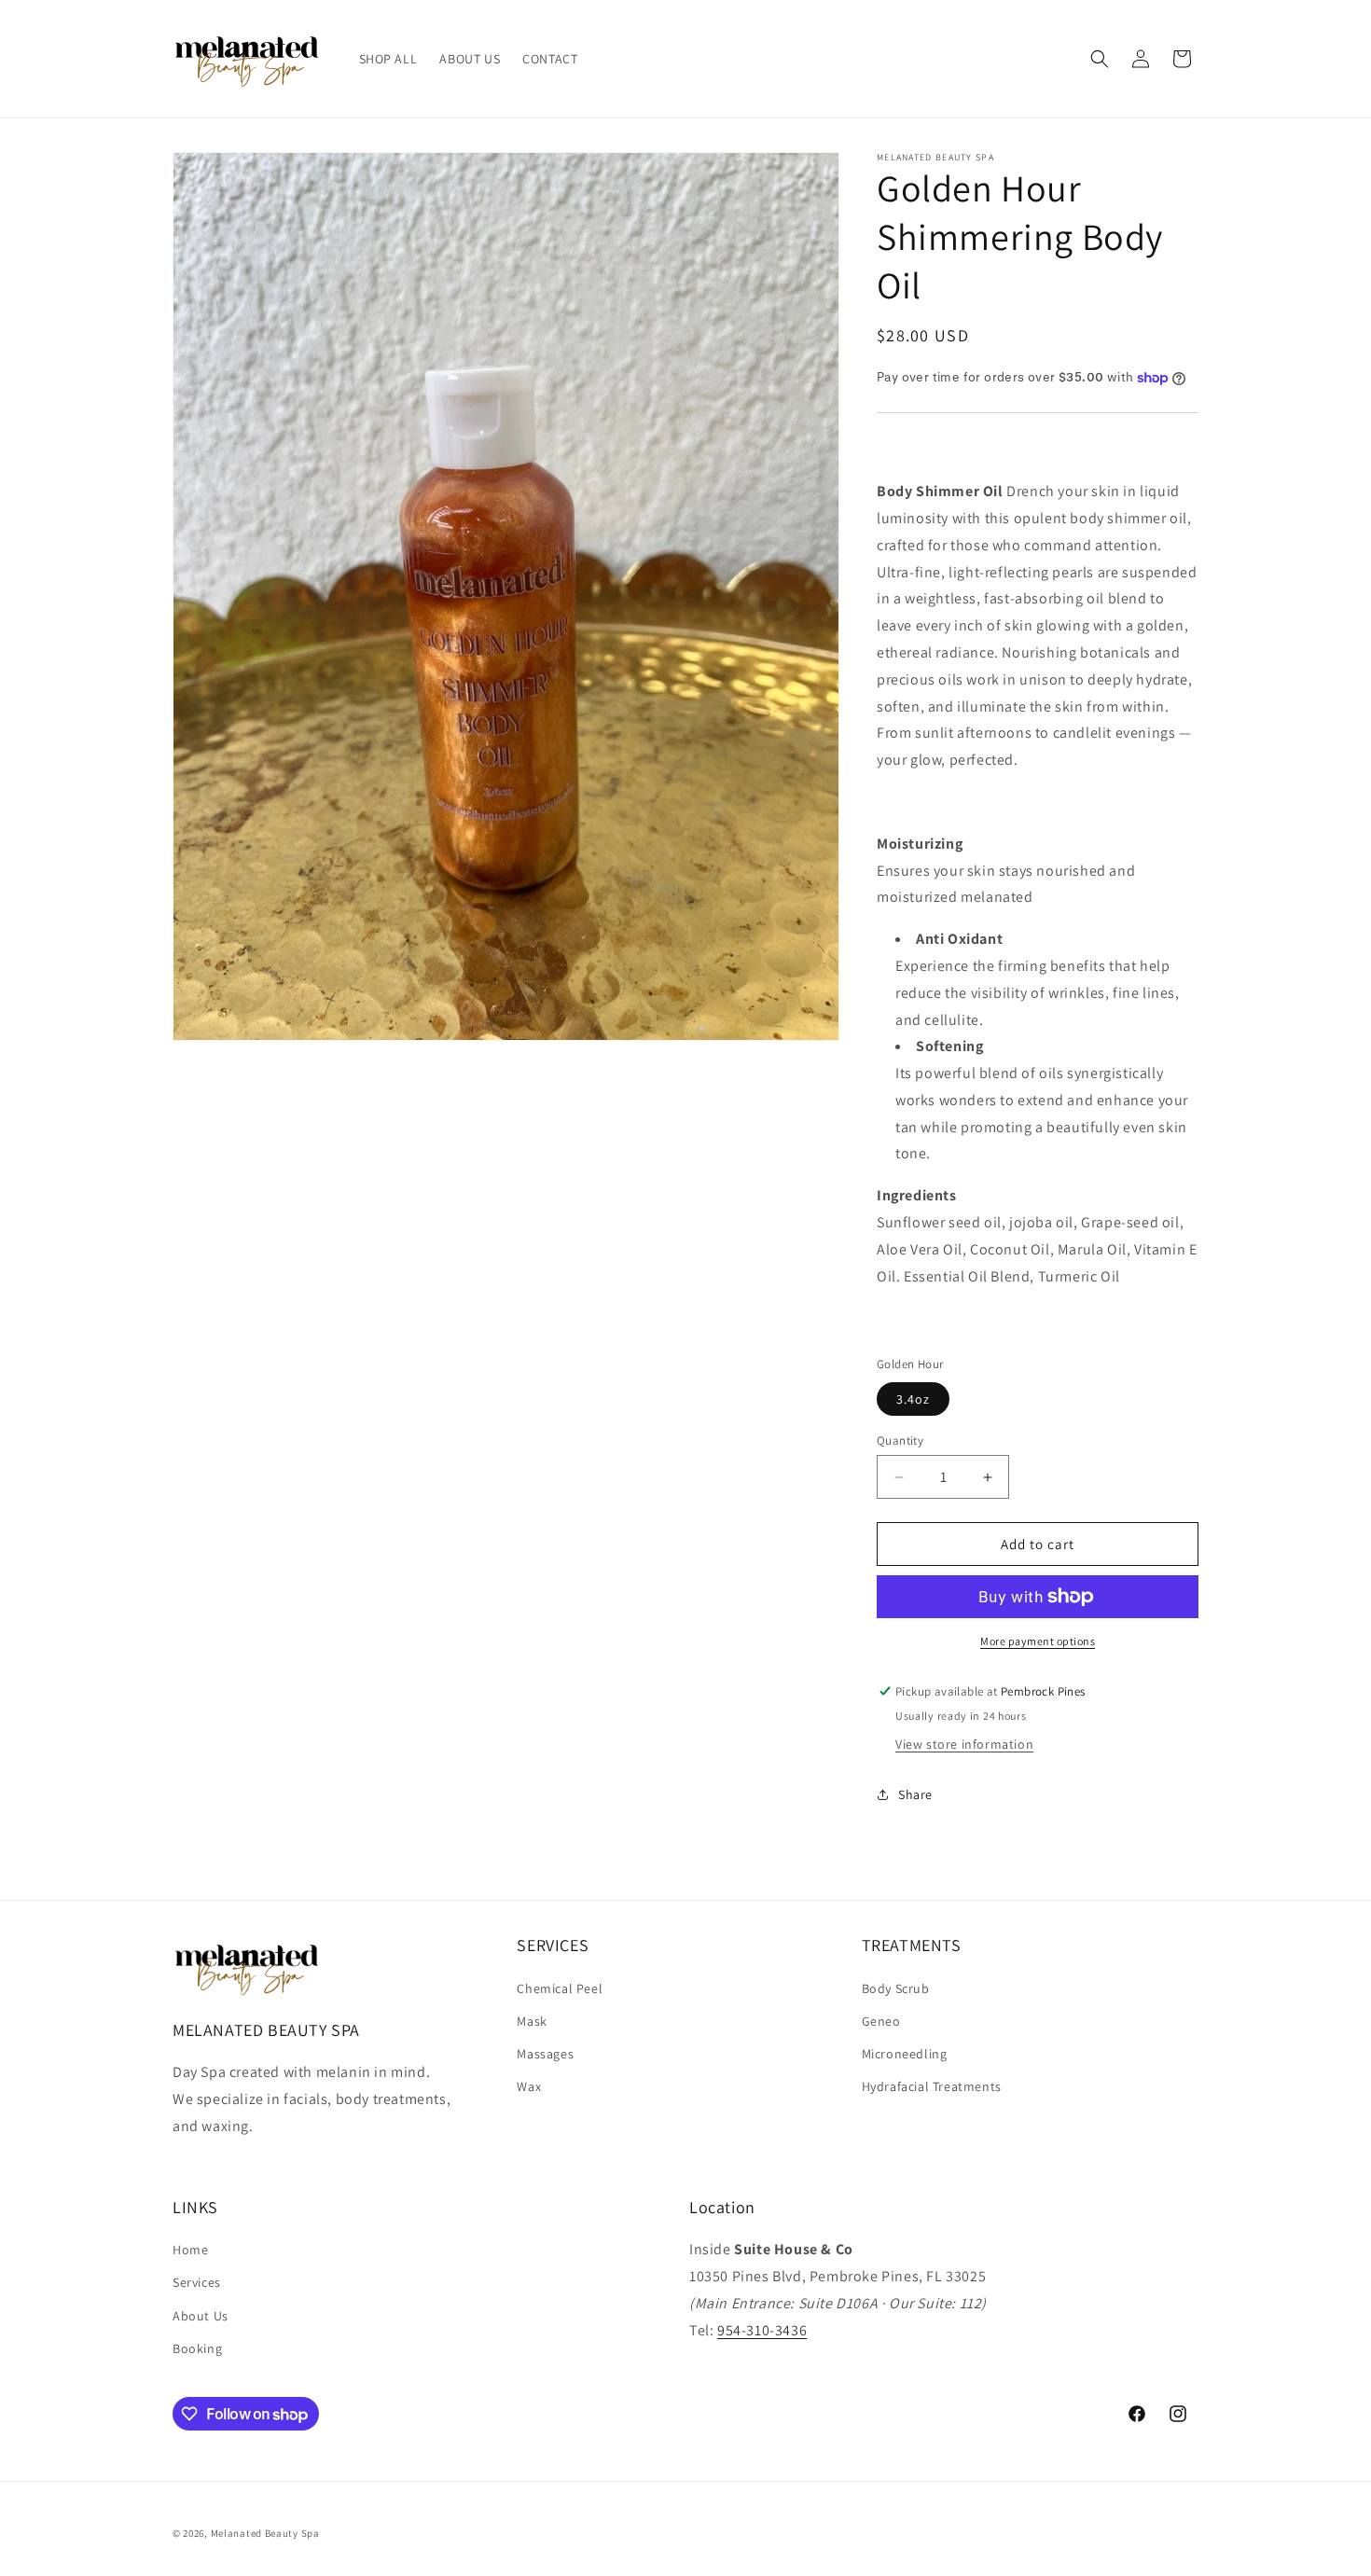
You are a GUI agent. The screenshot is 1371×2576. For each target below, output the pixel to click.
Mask (532, 2021)
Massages (545, 2054)
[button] (1100, 59)
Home (190, 2250)
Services (197, 2282)
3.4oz (913, 1399)
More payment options (1038, 1641)
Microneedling (905, 2054)
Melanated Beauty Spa (265, 2533)
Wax (529, 2086)
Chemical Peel (560, 1988)
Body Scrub (896, 1988)
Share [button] (915, 1794)
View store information (964, 1744)
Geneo (881, 2021)
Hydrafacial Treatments (932, 2086)
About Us (201, 2316)
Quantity (900, 1440)
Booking (197, 2348)
